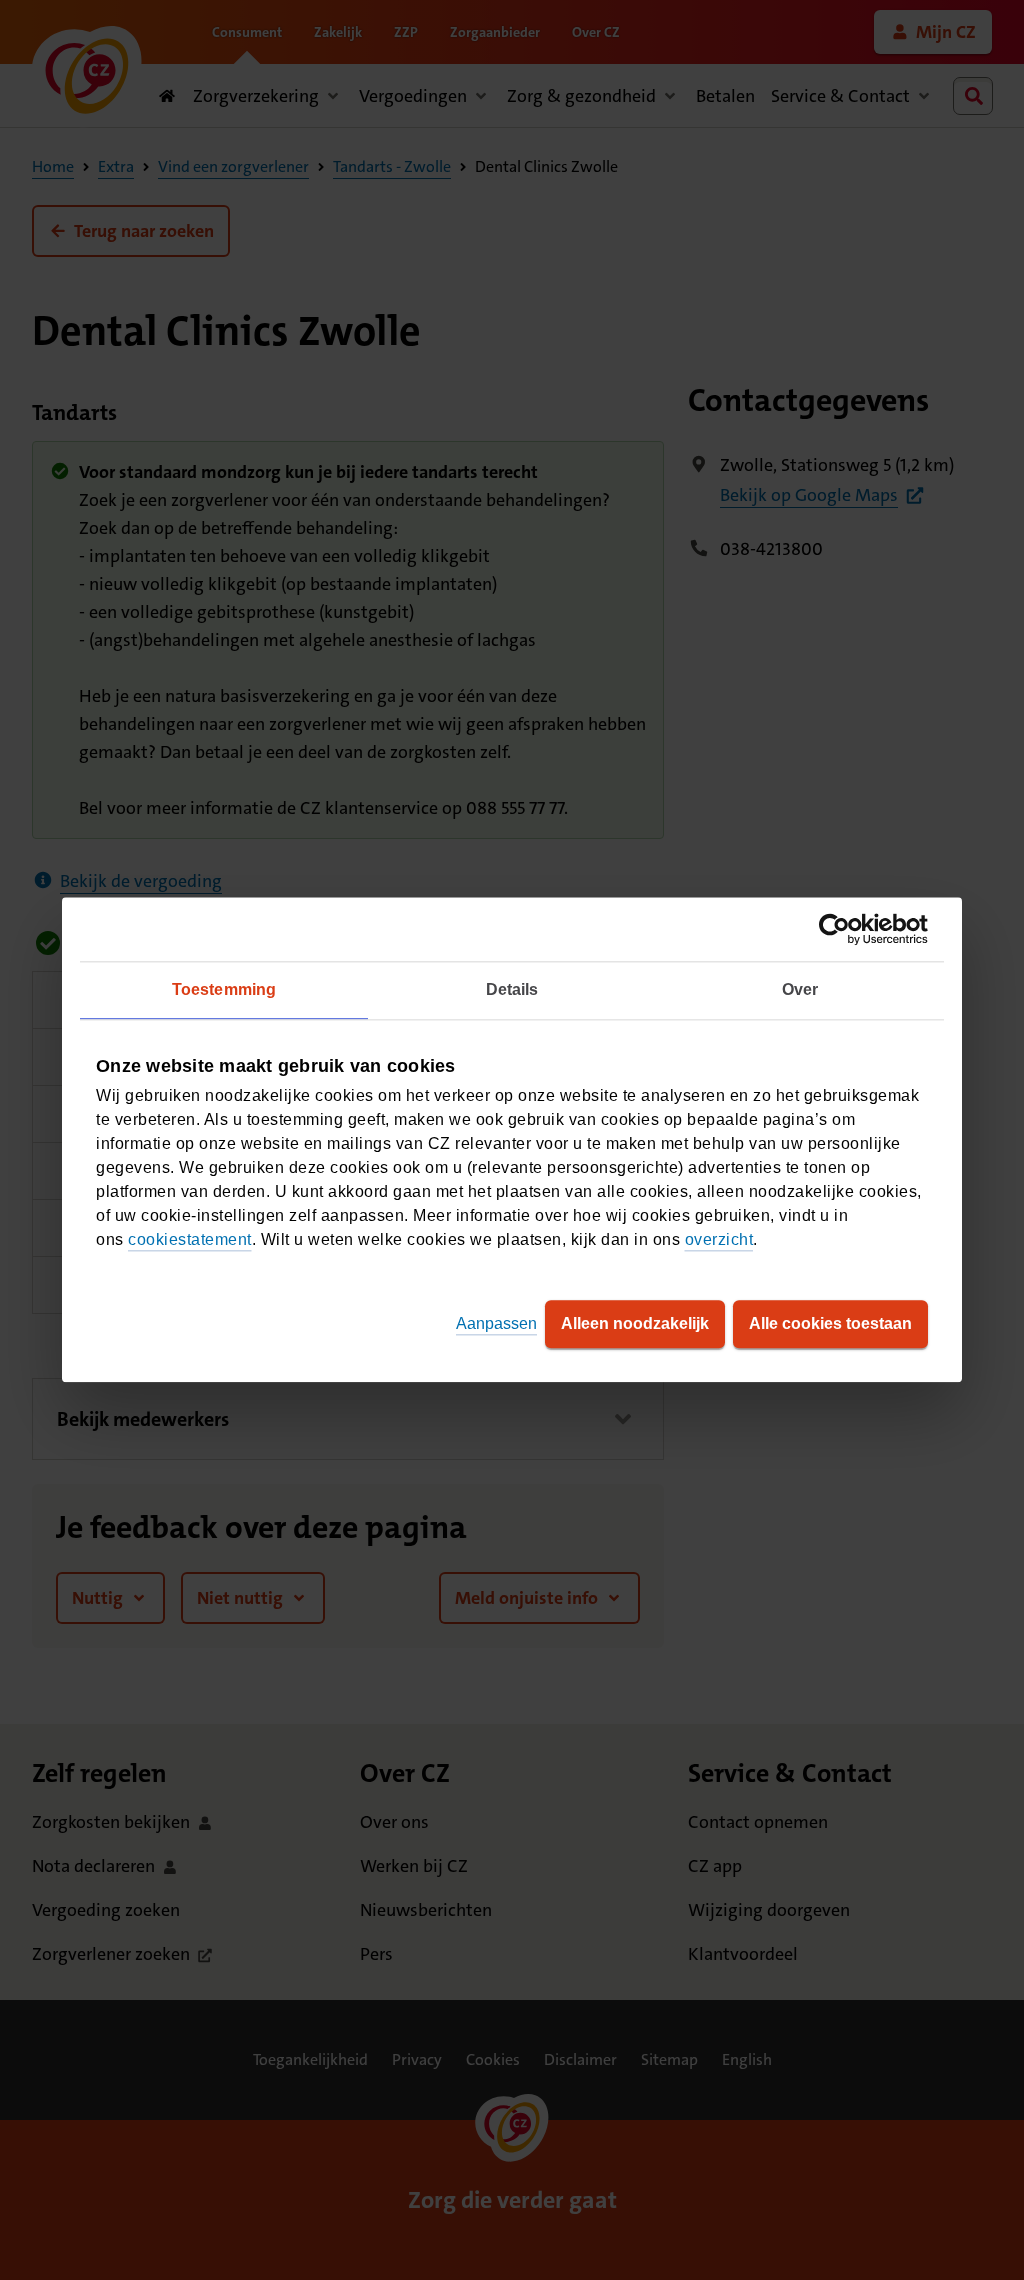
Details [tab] (512, 989)
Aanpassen (496, 1324)
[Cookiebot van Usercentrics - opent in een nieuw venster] (840, 929)
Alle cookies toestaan (830, 1324)
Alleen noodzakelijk (635, 1324)
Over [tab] (800, 989)
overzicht (719, 1240)
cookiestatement (190, 1240)
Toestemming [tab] (224, 989)
